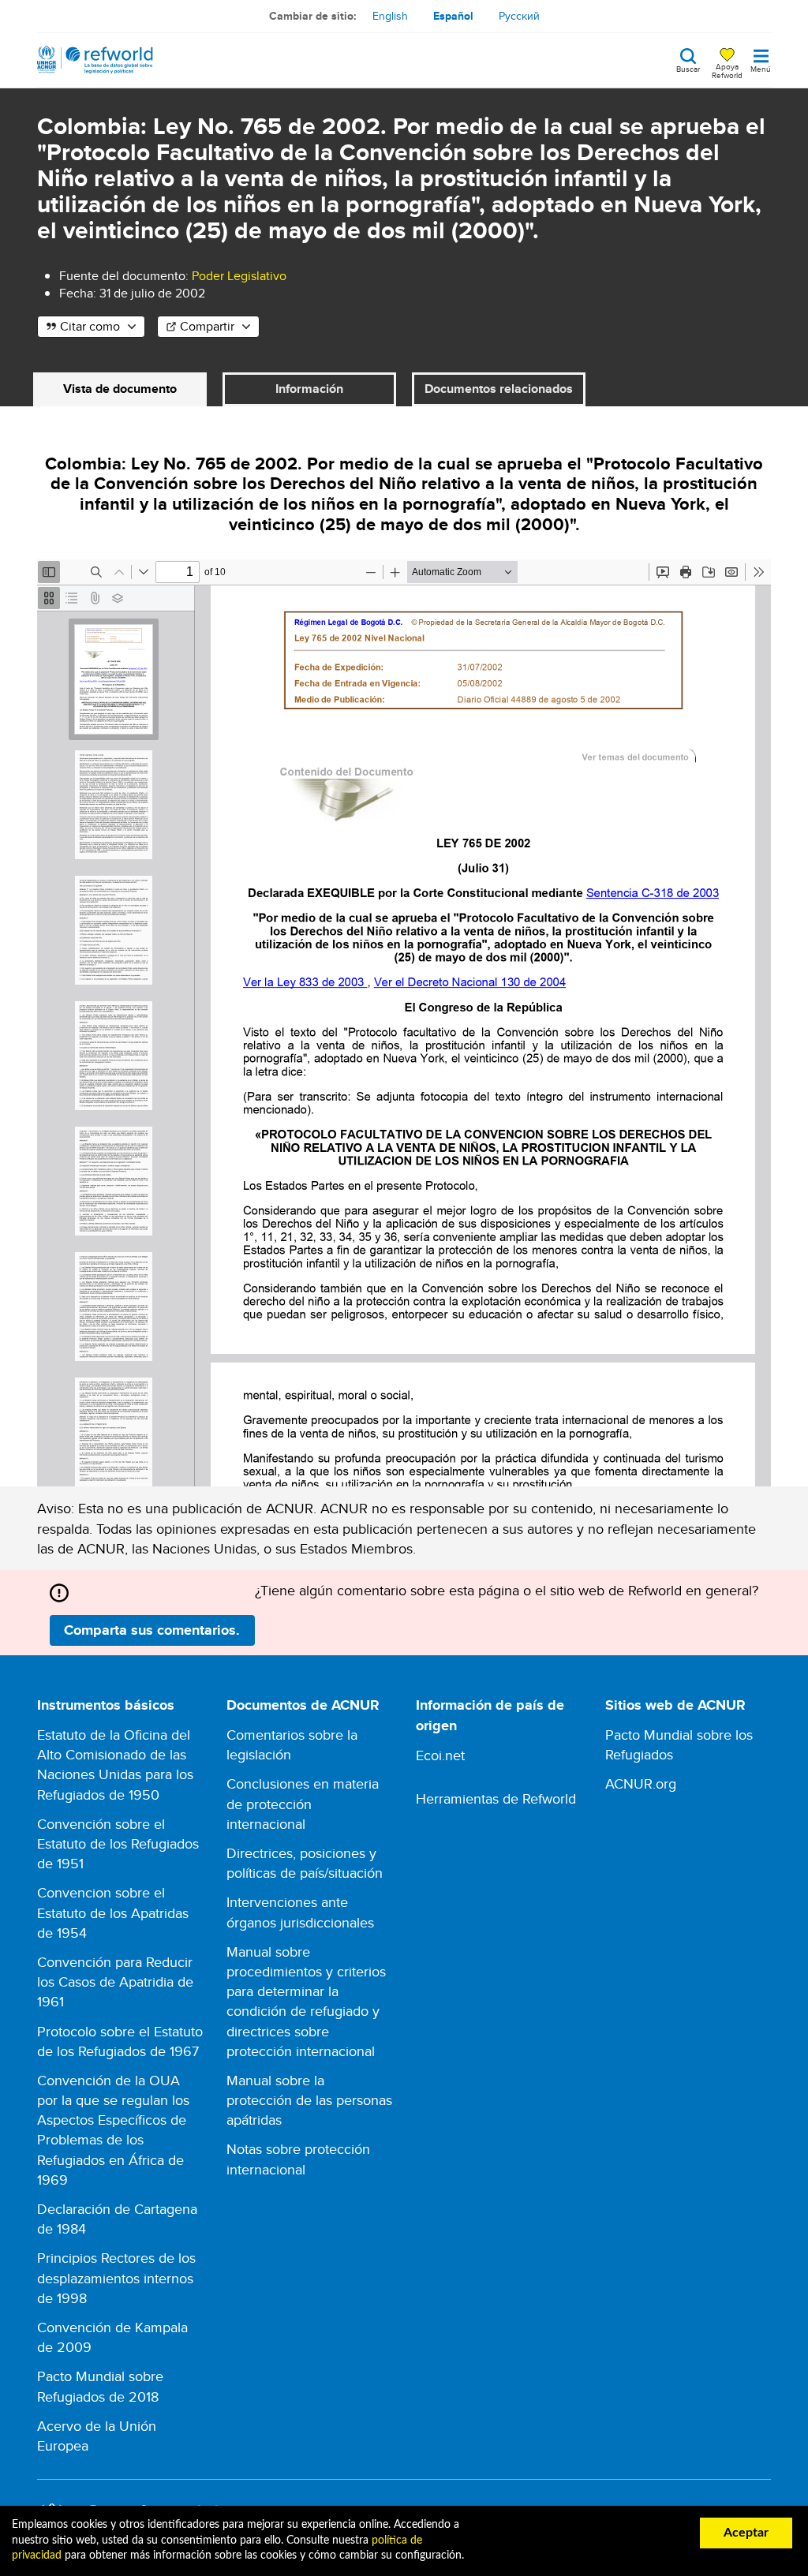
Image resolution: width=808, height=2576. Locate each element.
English (390, 16)
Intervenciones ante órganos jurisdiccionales (300, 1912)
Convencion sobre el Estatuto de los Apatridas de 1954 (113, 1912)
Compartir (207, 326)
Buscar (688, 68)
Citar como (90, 326)
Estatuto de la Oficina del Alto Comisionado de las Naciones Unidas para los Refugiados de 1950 (115, 1765)
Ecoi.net (440, 1755)
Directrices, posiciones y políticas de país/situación (305, 1863)
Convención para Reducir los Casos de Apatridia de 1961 (115, 1982)
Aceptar (746, 2533)
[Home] (95, 60)
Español (453, 16)
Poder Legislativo (239, 276)
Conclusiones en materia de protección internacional (303, 1803)
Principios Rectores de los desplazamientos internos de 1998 (116, 2277)
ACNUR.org (641, 1783)
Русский (519, 16)
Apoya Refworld (727, 70)
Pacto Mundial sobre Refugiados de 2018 (100, 2386)
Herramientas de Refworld (496, 1798)
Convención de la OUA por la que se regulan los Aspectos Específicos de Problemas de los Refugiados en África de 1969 (113, 2130)
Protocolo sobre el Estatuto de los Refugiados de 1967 (120, 2041)
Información (309, 389)
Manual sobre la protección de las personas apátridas (309, 2100)
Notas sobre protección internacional (298, 2159)
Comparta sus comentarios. (152, 1630)
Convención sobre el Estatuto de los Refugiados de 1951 (118, 1843)
